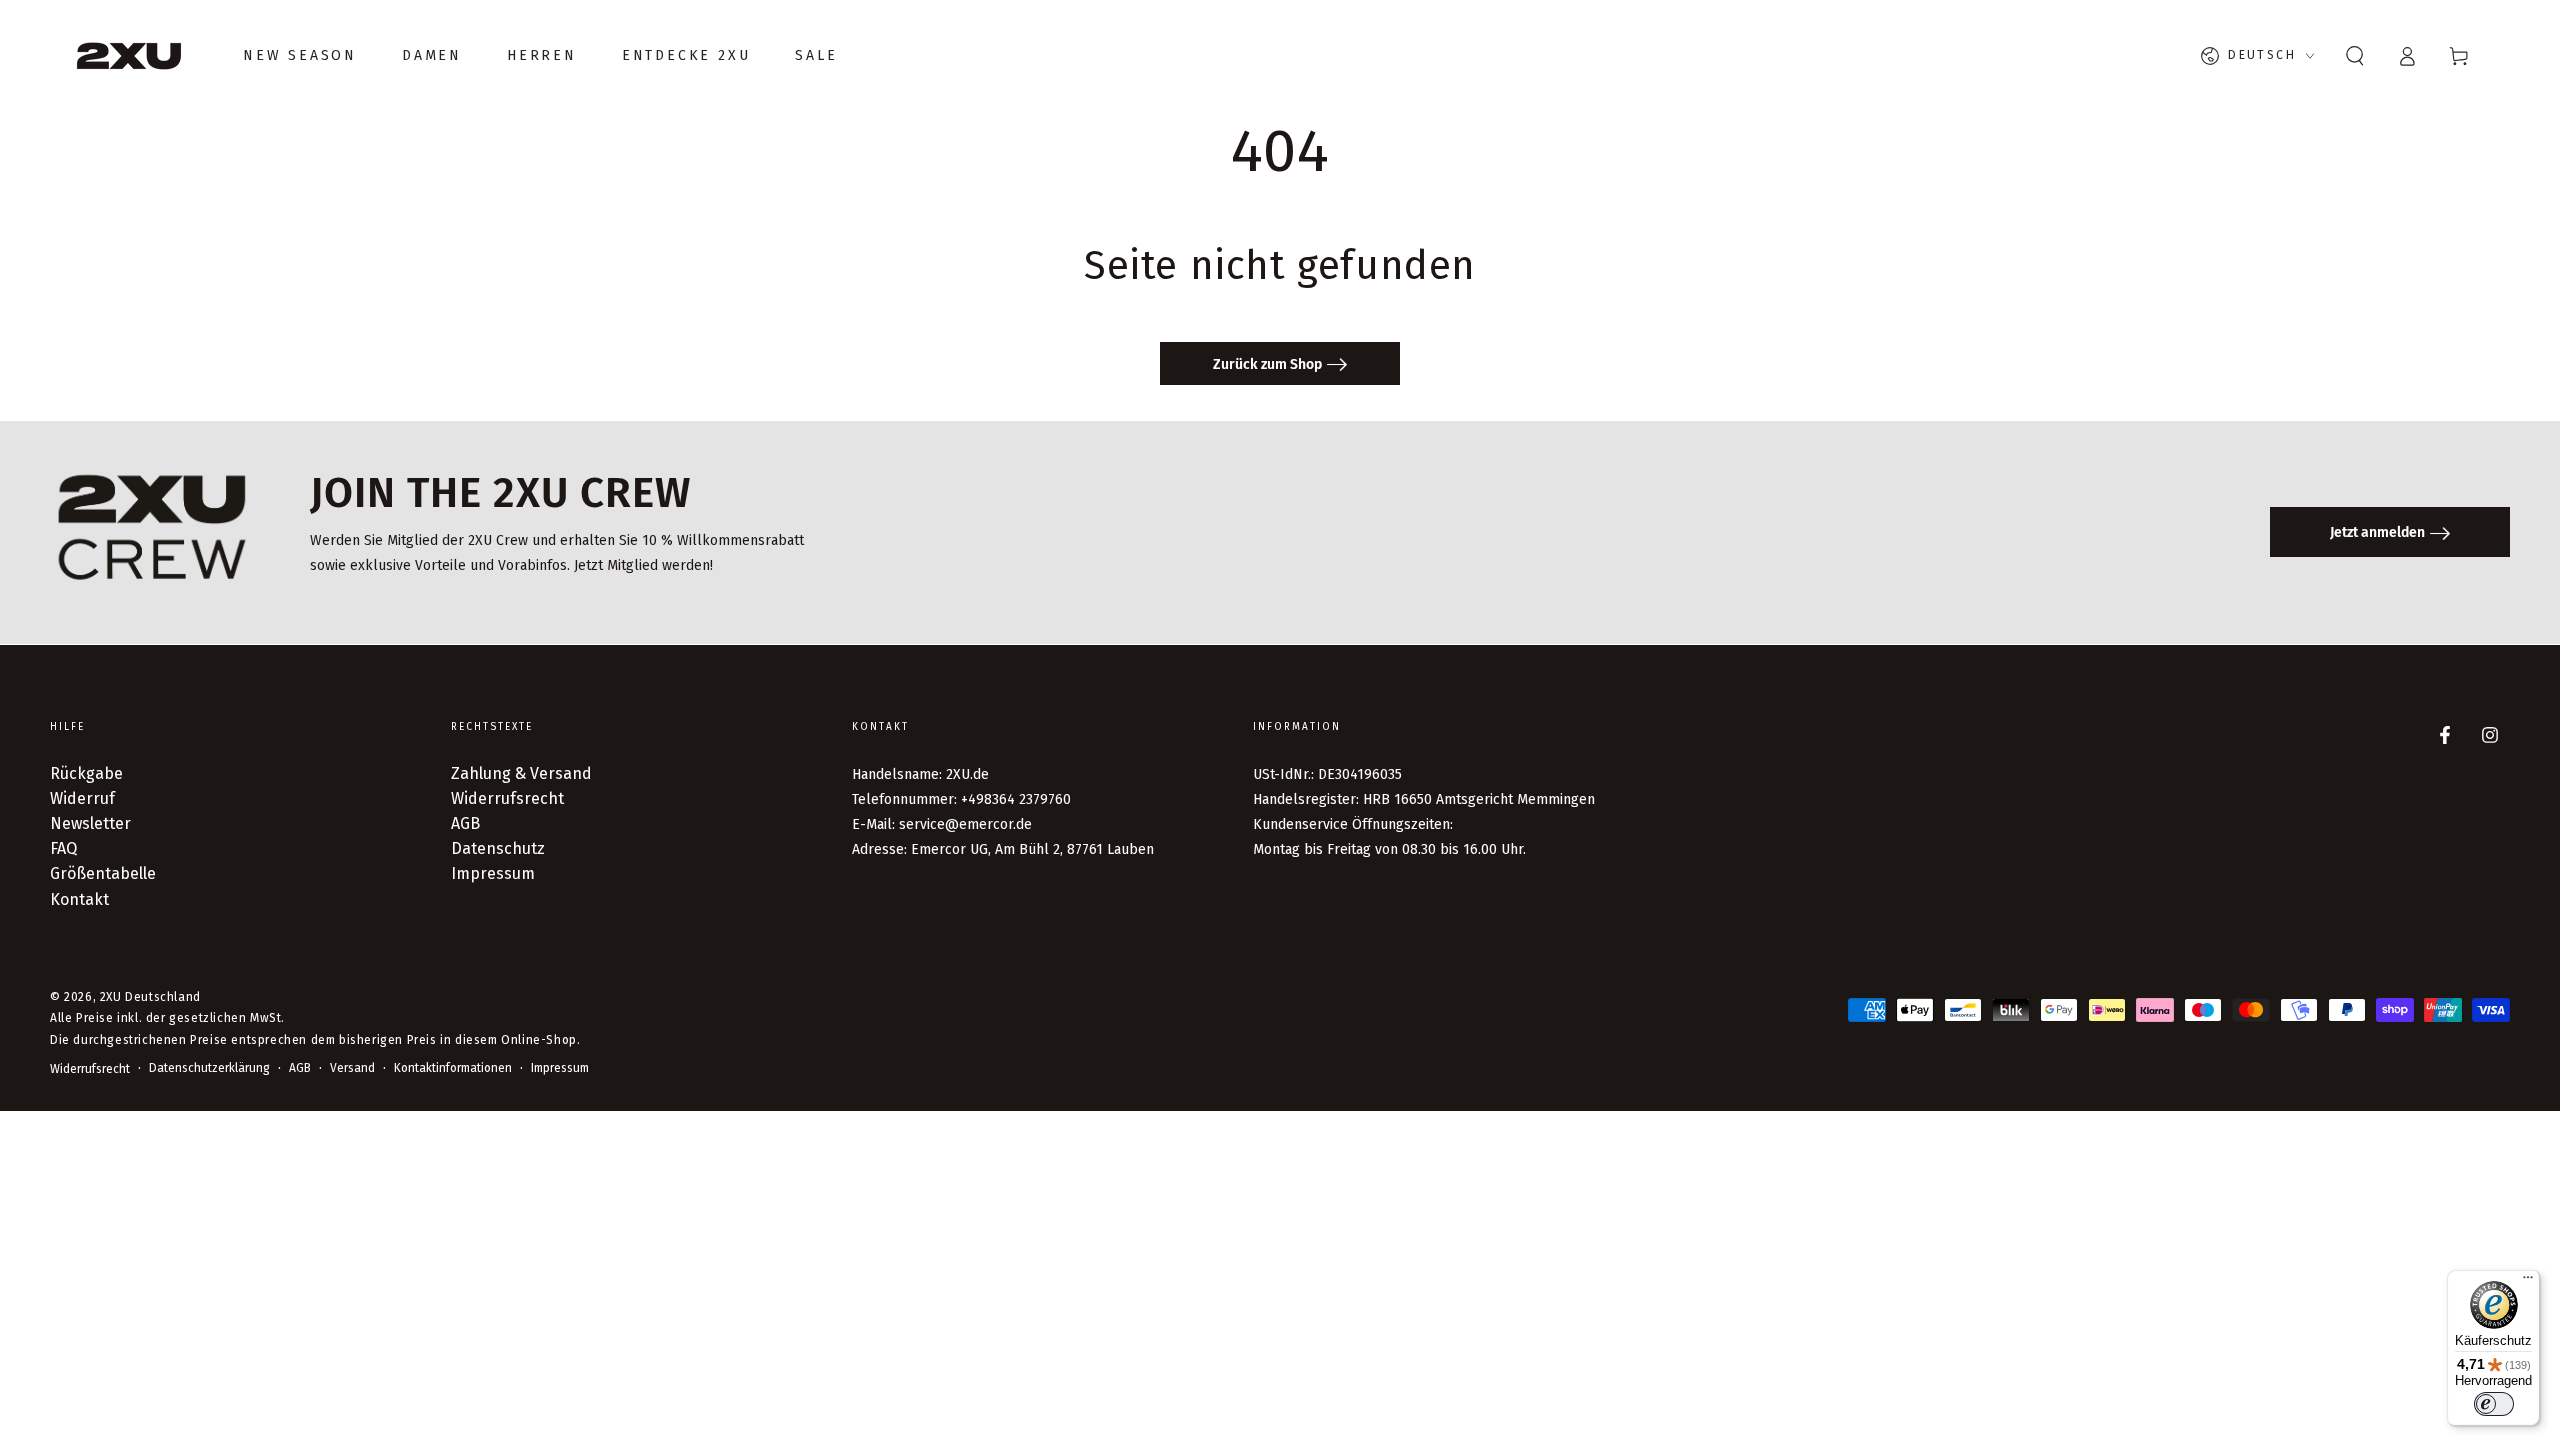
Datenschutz (498, 848)
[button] (2355, 56)
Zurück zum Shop (1267, 364)
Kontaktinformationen (453, 1068)
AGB (465, 823)
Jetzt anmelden (2377, 532)
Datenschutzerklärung (209, 1068)
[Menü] (2528, 1282)
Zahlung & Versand (521, 773)
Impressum (493, 873)
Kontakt (79, 899)
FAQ (63, 848)
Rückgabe (86, 773)
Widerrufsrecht (507, 798)
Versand (352, 1068)
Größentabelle (103, 873)
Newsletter (90, 823)
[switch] (2494, 1404)
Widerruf (82, 798)
